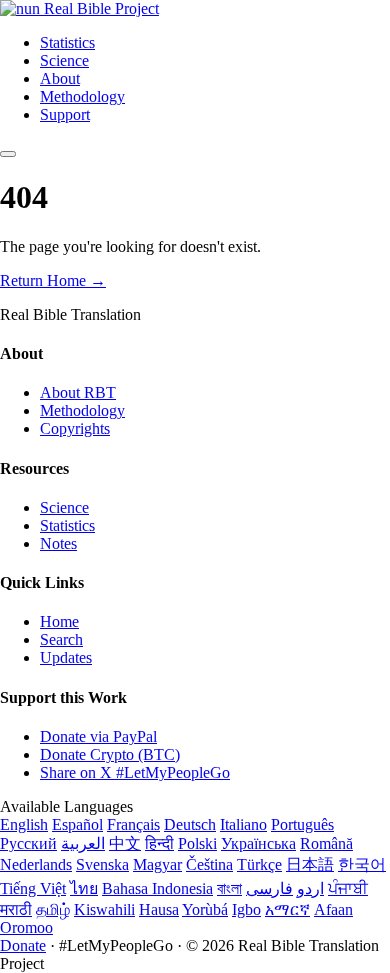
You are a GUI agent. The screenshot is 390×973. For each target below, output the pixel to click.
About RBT (78, 392)
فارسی (269, 888)
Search (61, 639)
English (24, 824)
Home (59, 621)
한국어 (362, 864)
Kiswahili (104, 909)
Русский (28, 843)
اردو (310, 888)
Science (64, 60)
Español (77, 824)
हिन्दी (159, 843)
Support (65, 114)
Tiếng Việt (33, 888)
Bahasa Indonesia (157, 888)
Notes (58, 543)
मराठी (16, 909)
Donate (23, 945)
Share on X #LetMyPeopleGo (135, 772)
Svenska (102, 864)
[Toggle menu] (8, 154)
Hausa (159, 909)
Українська (258, 843)
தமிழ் (53, 909)
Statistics (67, 42)
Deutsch (190, 824)
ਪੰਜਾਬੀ (348, 888)
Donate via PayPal (98, 736)
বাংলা (229, 888)
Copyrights (75, 428)
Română (326, 843)
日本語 (310, 864)
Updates (66, 657)
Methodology (82, 96)
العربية (83, 843)
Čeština (209, 864)
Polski (197, 843)
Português (302, 824)
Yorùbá (205, 909)
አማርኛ (287, 909)
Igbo (246, 909)
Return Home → (53, 280)
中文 (125, 843)
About (60, 78)
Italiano (243, 824)
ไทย (84, 888)
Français (133, 824)
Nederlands (36, 864)
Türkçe (259, 864)
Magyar (157, 864)
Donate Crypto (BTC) (110, 754)
